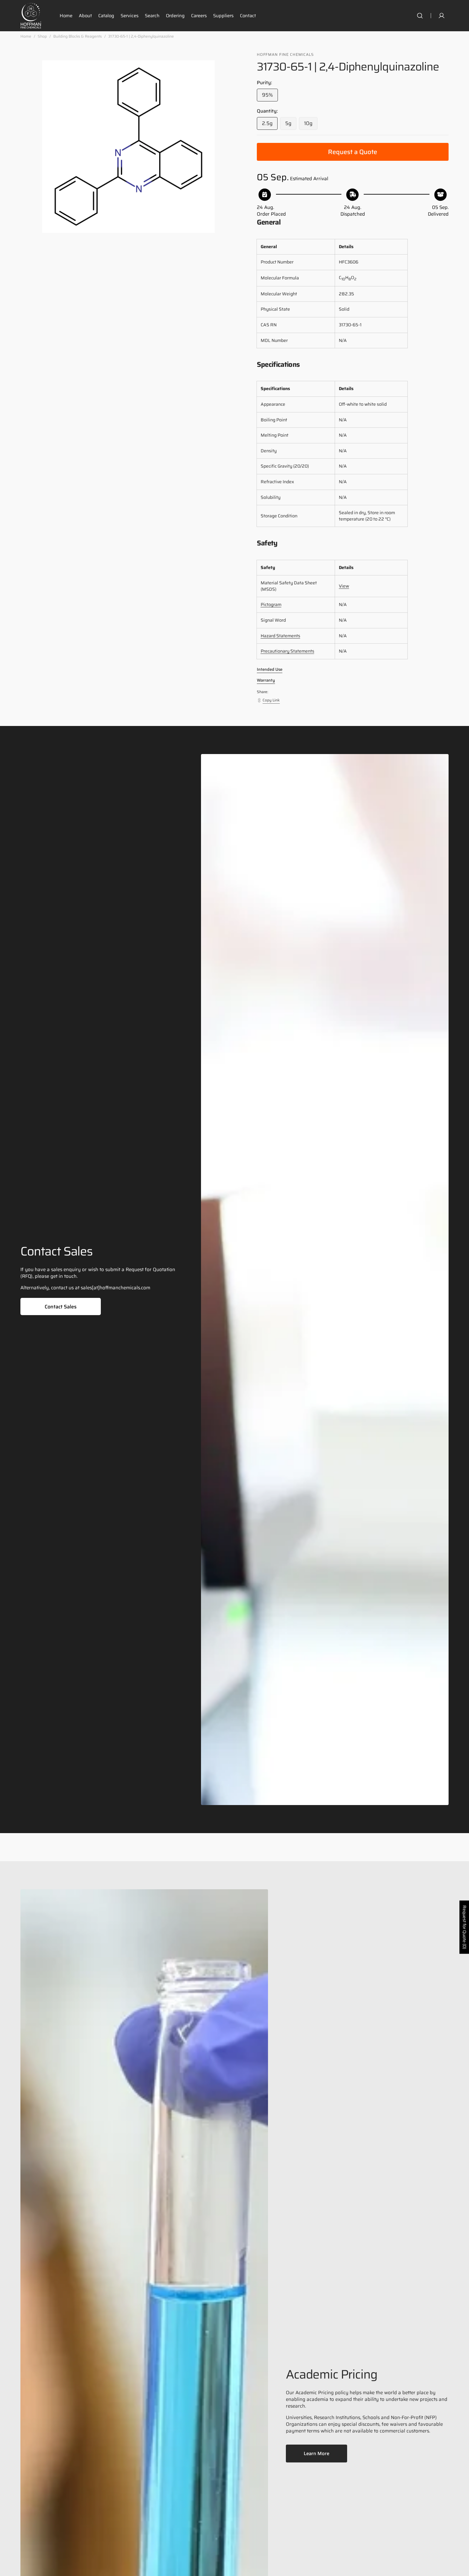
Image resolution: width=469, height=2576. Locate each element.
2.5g (270, 125)
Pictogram (271, 604)
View (344, 586)
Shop (42, 37)
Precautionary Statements (287, 651)
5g (291, 125)
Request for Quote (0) (465, 1927)
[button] (420, 16)
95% (270, 96)
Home (26, 37)
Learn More (316, 2454)
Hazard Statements (280, 636)
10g (311, 125)
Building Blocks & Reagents (78, 37)
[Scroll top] (461, 2568)
